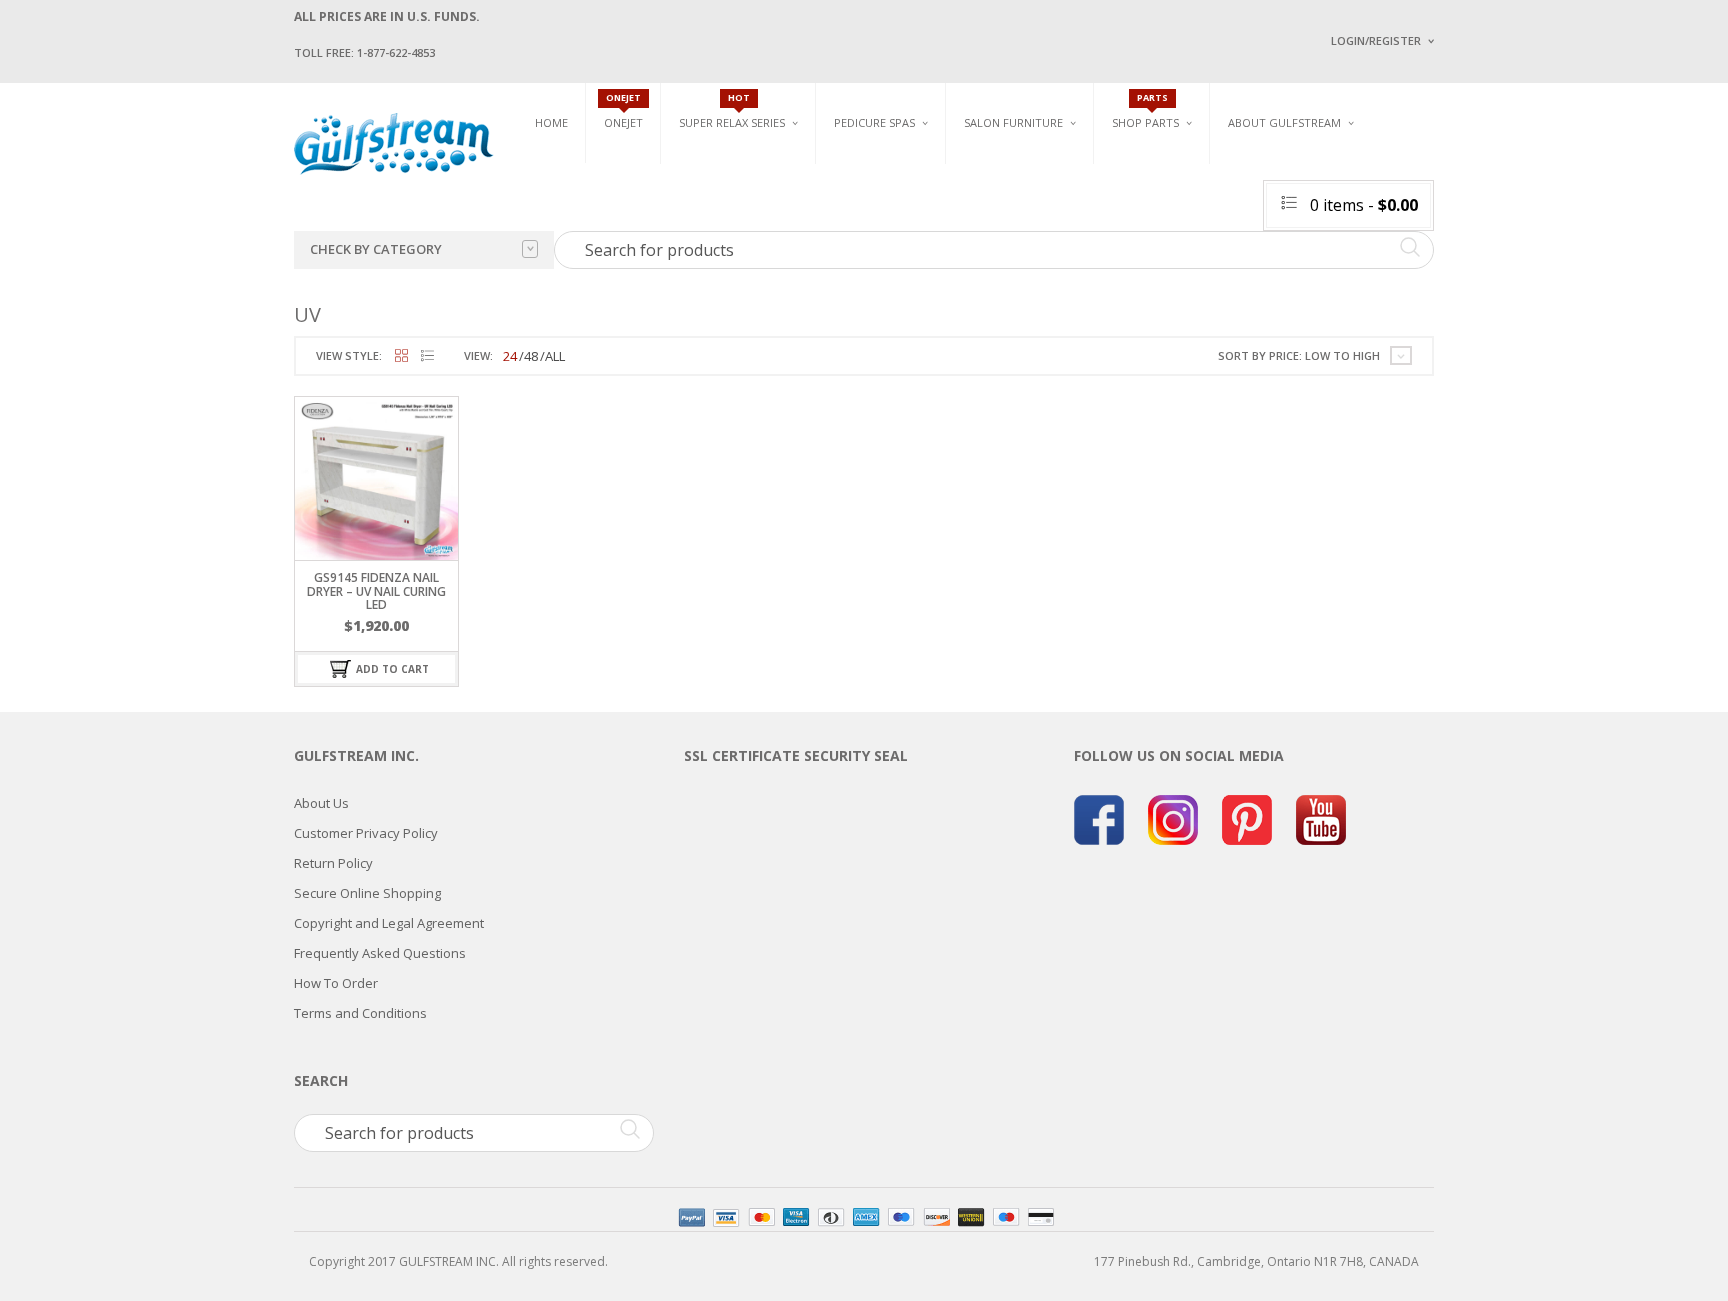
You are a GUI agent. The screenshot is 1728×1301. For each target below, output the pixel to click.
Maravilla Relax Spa (739, 212)
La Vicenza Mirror (1018, 280)
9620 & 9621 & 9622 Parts (1182, 282)
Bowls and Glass (1163, 166)
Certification (1293, 287)
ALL (555, 356)
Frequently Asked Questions (380, 953)
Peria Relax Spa (724, 282)
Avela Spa (863, 197)
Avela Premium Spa (890, 220)
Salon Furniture (1013, 122)
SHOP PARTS (1145, 122)
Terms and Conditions (360, 1013)
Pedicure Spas (874, 122)
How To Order (336, 983)
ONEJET (623, 122)
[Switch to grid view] (401, 356)
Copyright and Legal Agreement (389, 923)
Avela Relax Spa (725, 166)
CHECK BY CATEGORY (376, 249)
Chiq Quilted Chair (1421, 233)
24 (510, 356)
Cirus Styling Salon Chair (1042, 210)
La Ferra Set (1400, 210)
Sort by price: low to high (1299, 355)
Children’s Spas (1084, 166)
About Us (321, 803)
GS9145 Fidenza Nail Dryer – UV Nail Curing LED (376, 590)
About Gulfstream (1284, 122)
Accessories (1148, 189)
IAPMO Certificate (1477, 290)
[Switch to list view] (427, 356)
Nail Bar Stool (1409, 280)
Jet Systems (1146, 212)
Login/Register (1376, 40)
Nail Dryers (1199, 290)
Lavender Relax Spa (736, 189)
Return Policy (333, 863)
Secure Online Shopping (367, 893)
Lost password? (1372, 290)
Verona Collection (1225, 166)
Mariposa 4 (1067, 197)
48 (531, 356)
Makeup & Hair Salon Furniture (1032, 173)
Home (551, 122)
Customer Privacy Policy (366, 833)
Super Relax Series (732, 122)
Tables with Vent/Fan (1228, 197)
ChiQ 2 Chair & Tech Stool (1442, 257)
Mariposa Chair (1080, 220)
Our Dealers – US (1474, 203)
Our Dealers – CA (1474, 232)
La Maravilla (873, 290)
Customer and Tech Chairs (1428, 173)
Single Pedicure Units (904, 166)
